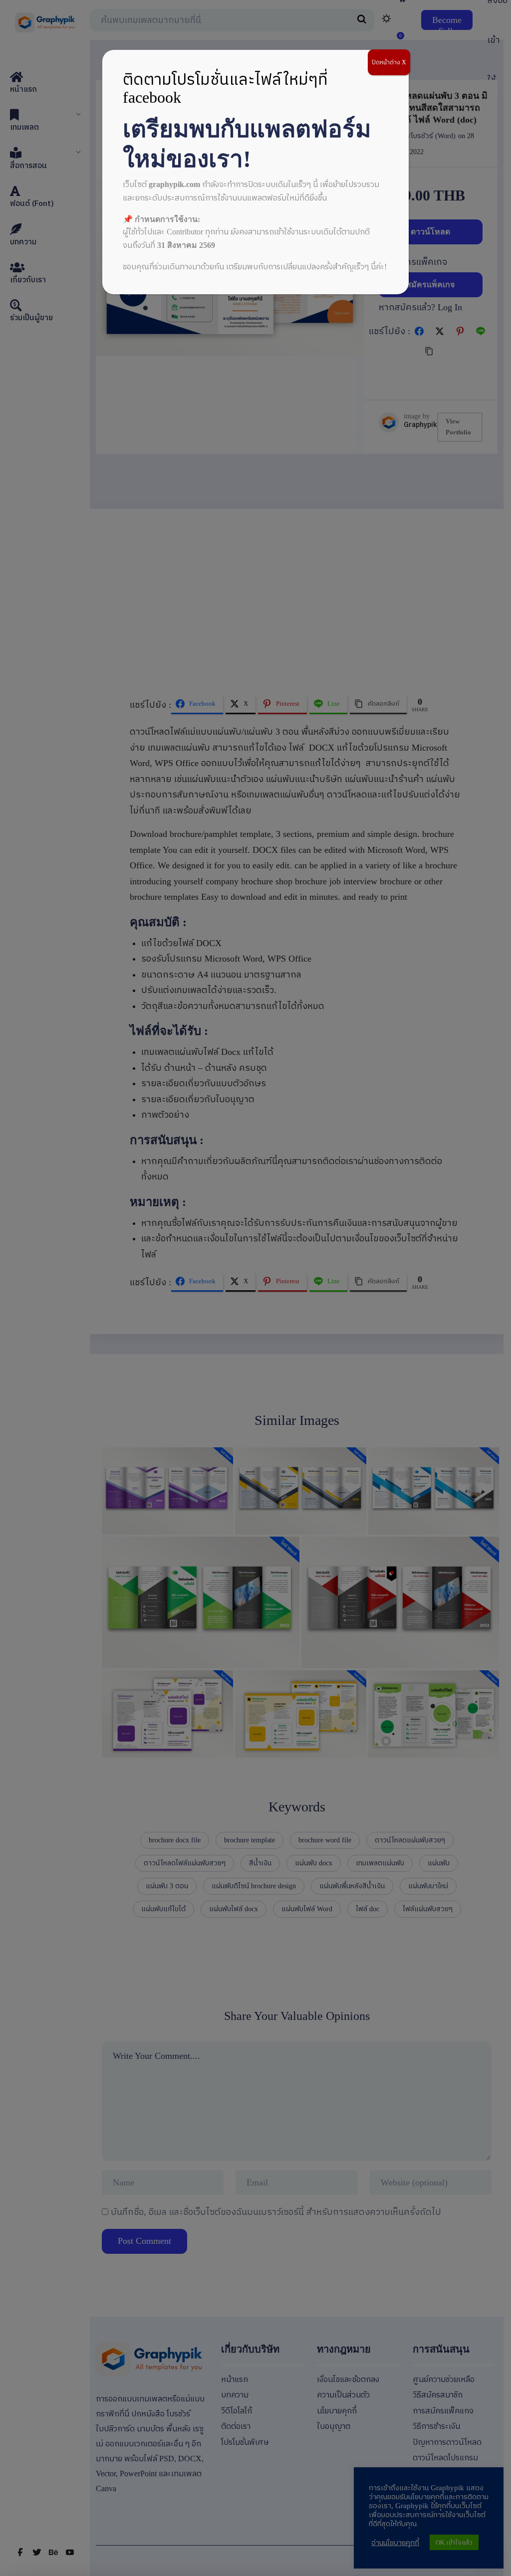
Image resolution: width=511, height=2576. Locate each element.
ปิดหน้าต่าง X (389, 62)
